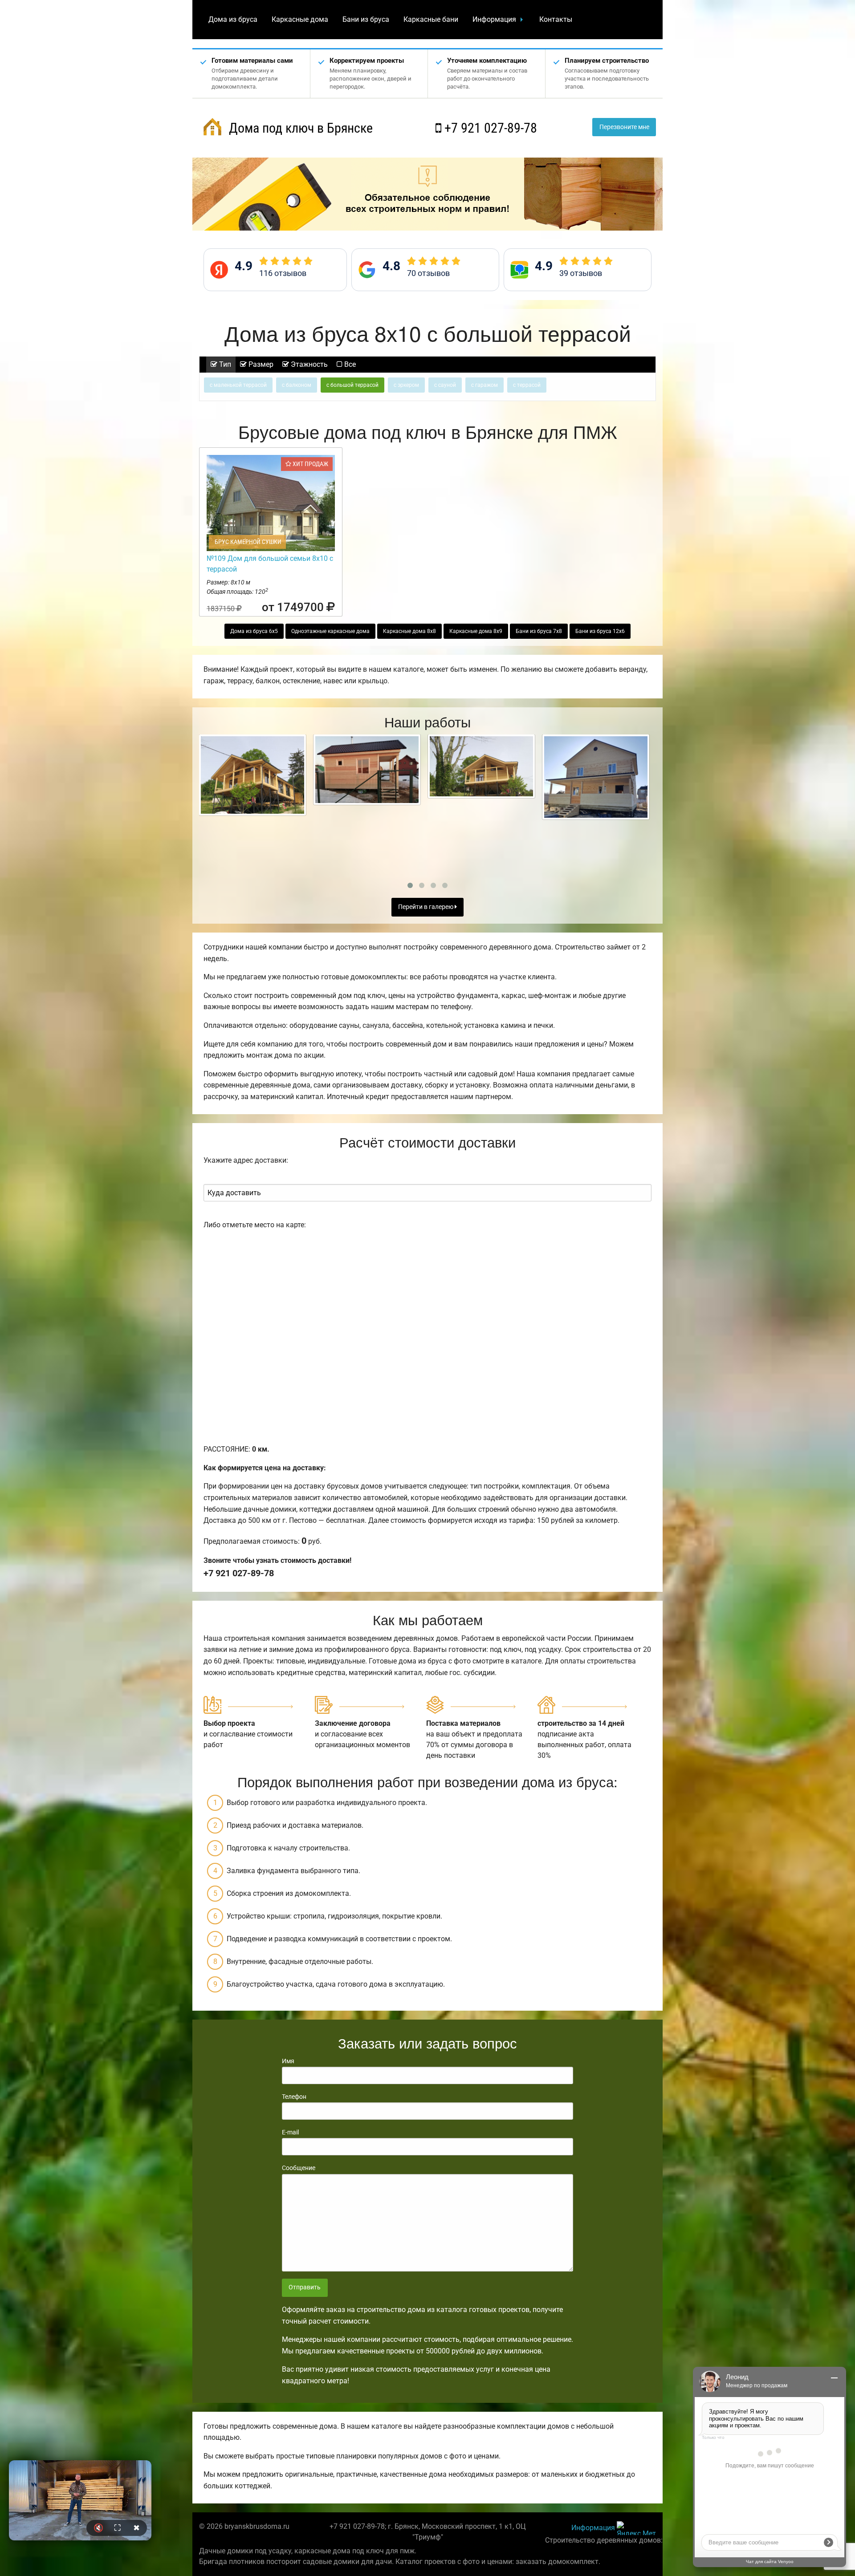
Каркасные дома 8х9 (476, 631)
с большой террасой (352, 385)
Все (349, 364)
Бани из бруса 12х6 (600, 631)
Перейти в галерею (426, 907)
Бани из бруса (366, 19)
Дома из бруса (233, 19)
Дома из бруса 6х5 (254, 631)
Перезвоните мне (624, 127)
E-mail (290, 2132)
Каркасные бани (431, 19)
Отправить (305, 2287)
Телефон (294, 2097)
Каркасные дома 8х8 (409, 631)
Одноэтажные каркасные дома (330, 631)
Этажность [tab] (308, 364)
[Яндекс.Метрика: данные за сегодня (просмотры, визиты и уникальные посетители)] (636, 2528)
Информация (494, 19)
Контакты (556, 19)
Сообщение (299, 2168)
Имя (288, 2061)
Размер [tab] (260, 364)
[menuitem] (233, 20)
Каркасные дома (300, 19)
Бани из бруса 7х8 (539, 631)
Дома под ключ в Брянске (299, 128)
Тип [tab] (224, 364)
